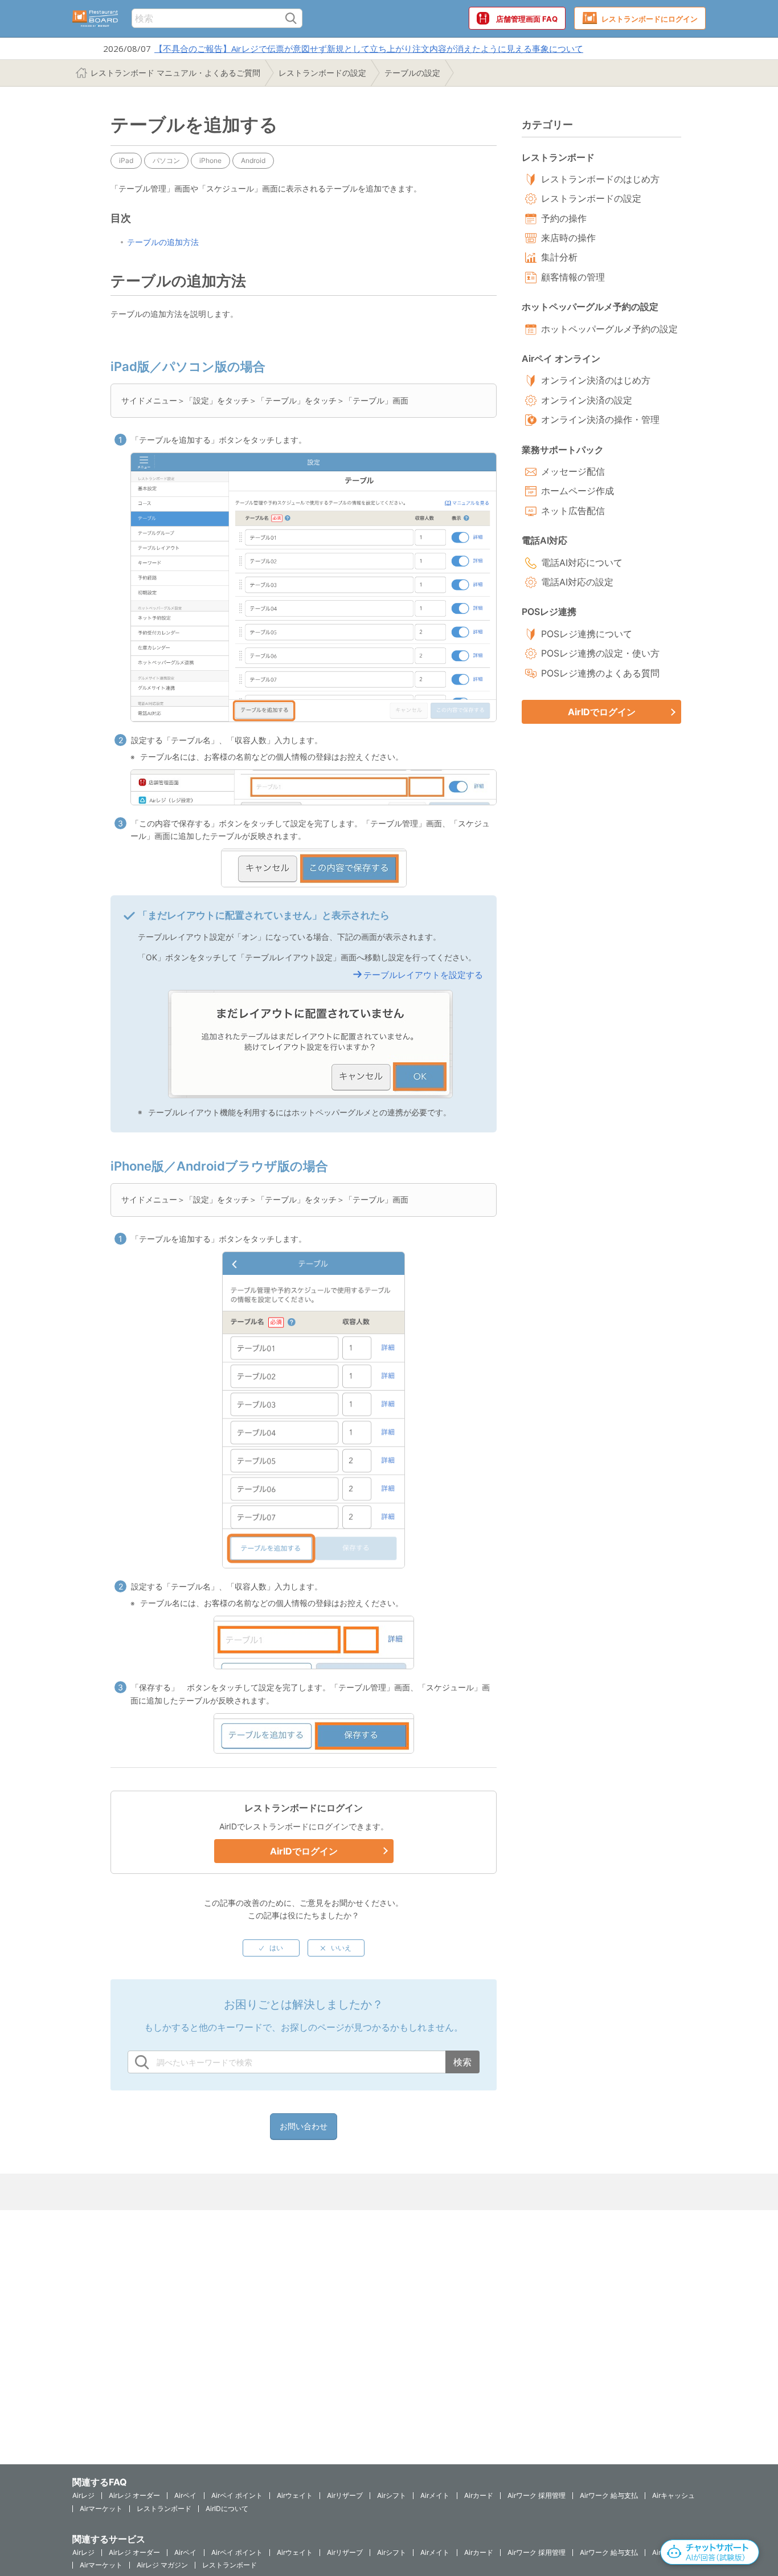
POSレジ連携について (587, 634)
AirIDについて (227, 2508)
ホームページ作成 (578, 491)
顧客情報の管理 (573, 277)
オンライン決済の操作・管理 (600, 419)
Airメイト (435, 2495)
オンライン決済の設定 (587, 400)
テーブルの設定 (412, 73)
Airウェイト (295, 2495)
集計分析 (559, 257)
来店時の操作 (568, 238)
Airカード (479, 2495)
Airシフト (392, 2495)
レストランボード (164, 2508)
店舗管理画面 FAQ (527, 19)
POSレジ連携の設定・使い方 (600, 653)
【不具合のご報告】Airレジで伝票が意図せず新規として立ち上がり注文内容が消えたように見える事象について (369, 48)
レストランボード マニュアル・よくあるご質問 (175, 73)
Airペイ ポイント (237, 2495)
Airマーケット (101, 2508)
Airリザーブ (345, 2495)
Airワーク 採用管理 (537, 2495)
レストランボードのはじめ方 (600, 179)
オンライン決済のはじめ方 (596, 380)
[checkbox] (271, 1948)
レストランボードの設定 (322, 73)
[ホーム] (95, 19)
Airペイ (185, 2495)
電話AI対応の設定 (577, 582)
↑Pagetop (741, 2505)
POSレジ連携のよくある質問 (600, 673)
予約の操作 (564, 218)
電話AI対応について (582, 563)
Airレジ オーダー (134, 2495)
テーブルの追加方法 (163, 242)
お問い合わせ (304, 2126)
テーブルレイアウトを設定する (423, 975)
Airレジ (83, 2495)
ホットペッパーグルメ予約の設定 (609, 329)
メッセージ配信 (573, 471)
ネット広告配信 (573, 511)
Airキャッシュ (673, 2495)
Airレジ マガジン (162, 2565)
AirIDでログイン (304, 1851)
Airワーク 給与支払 (609, 2495)
